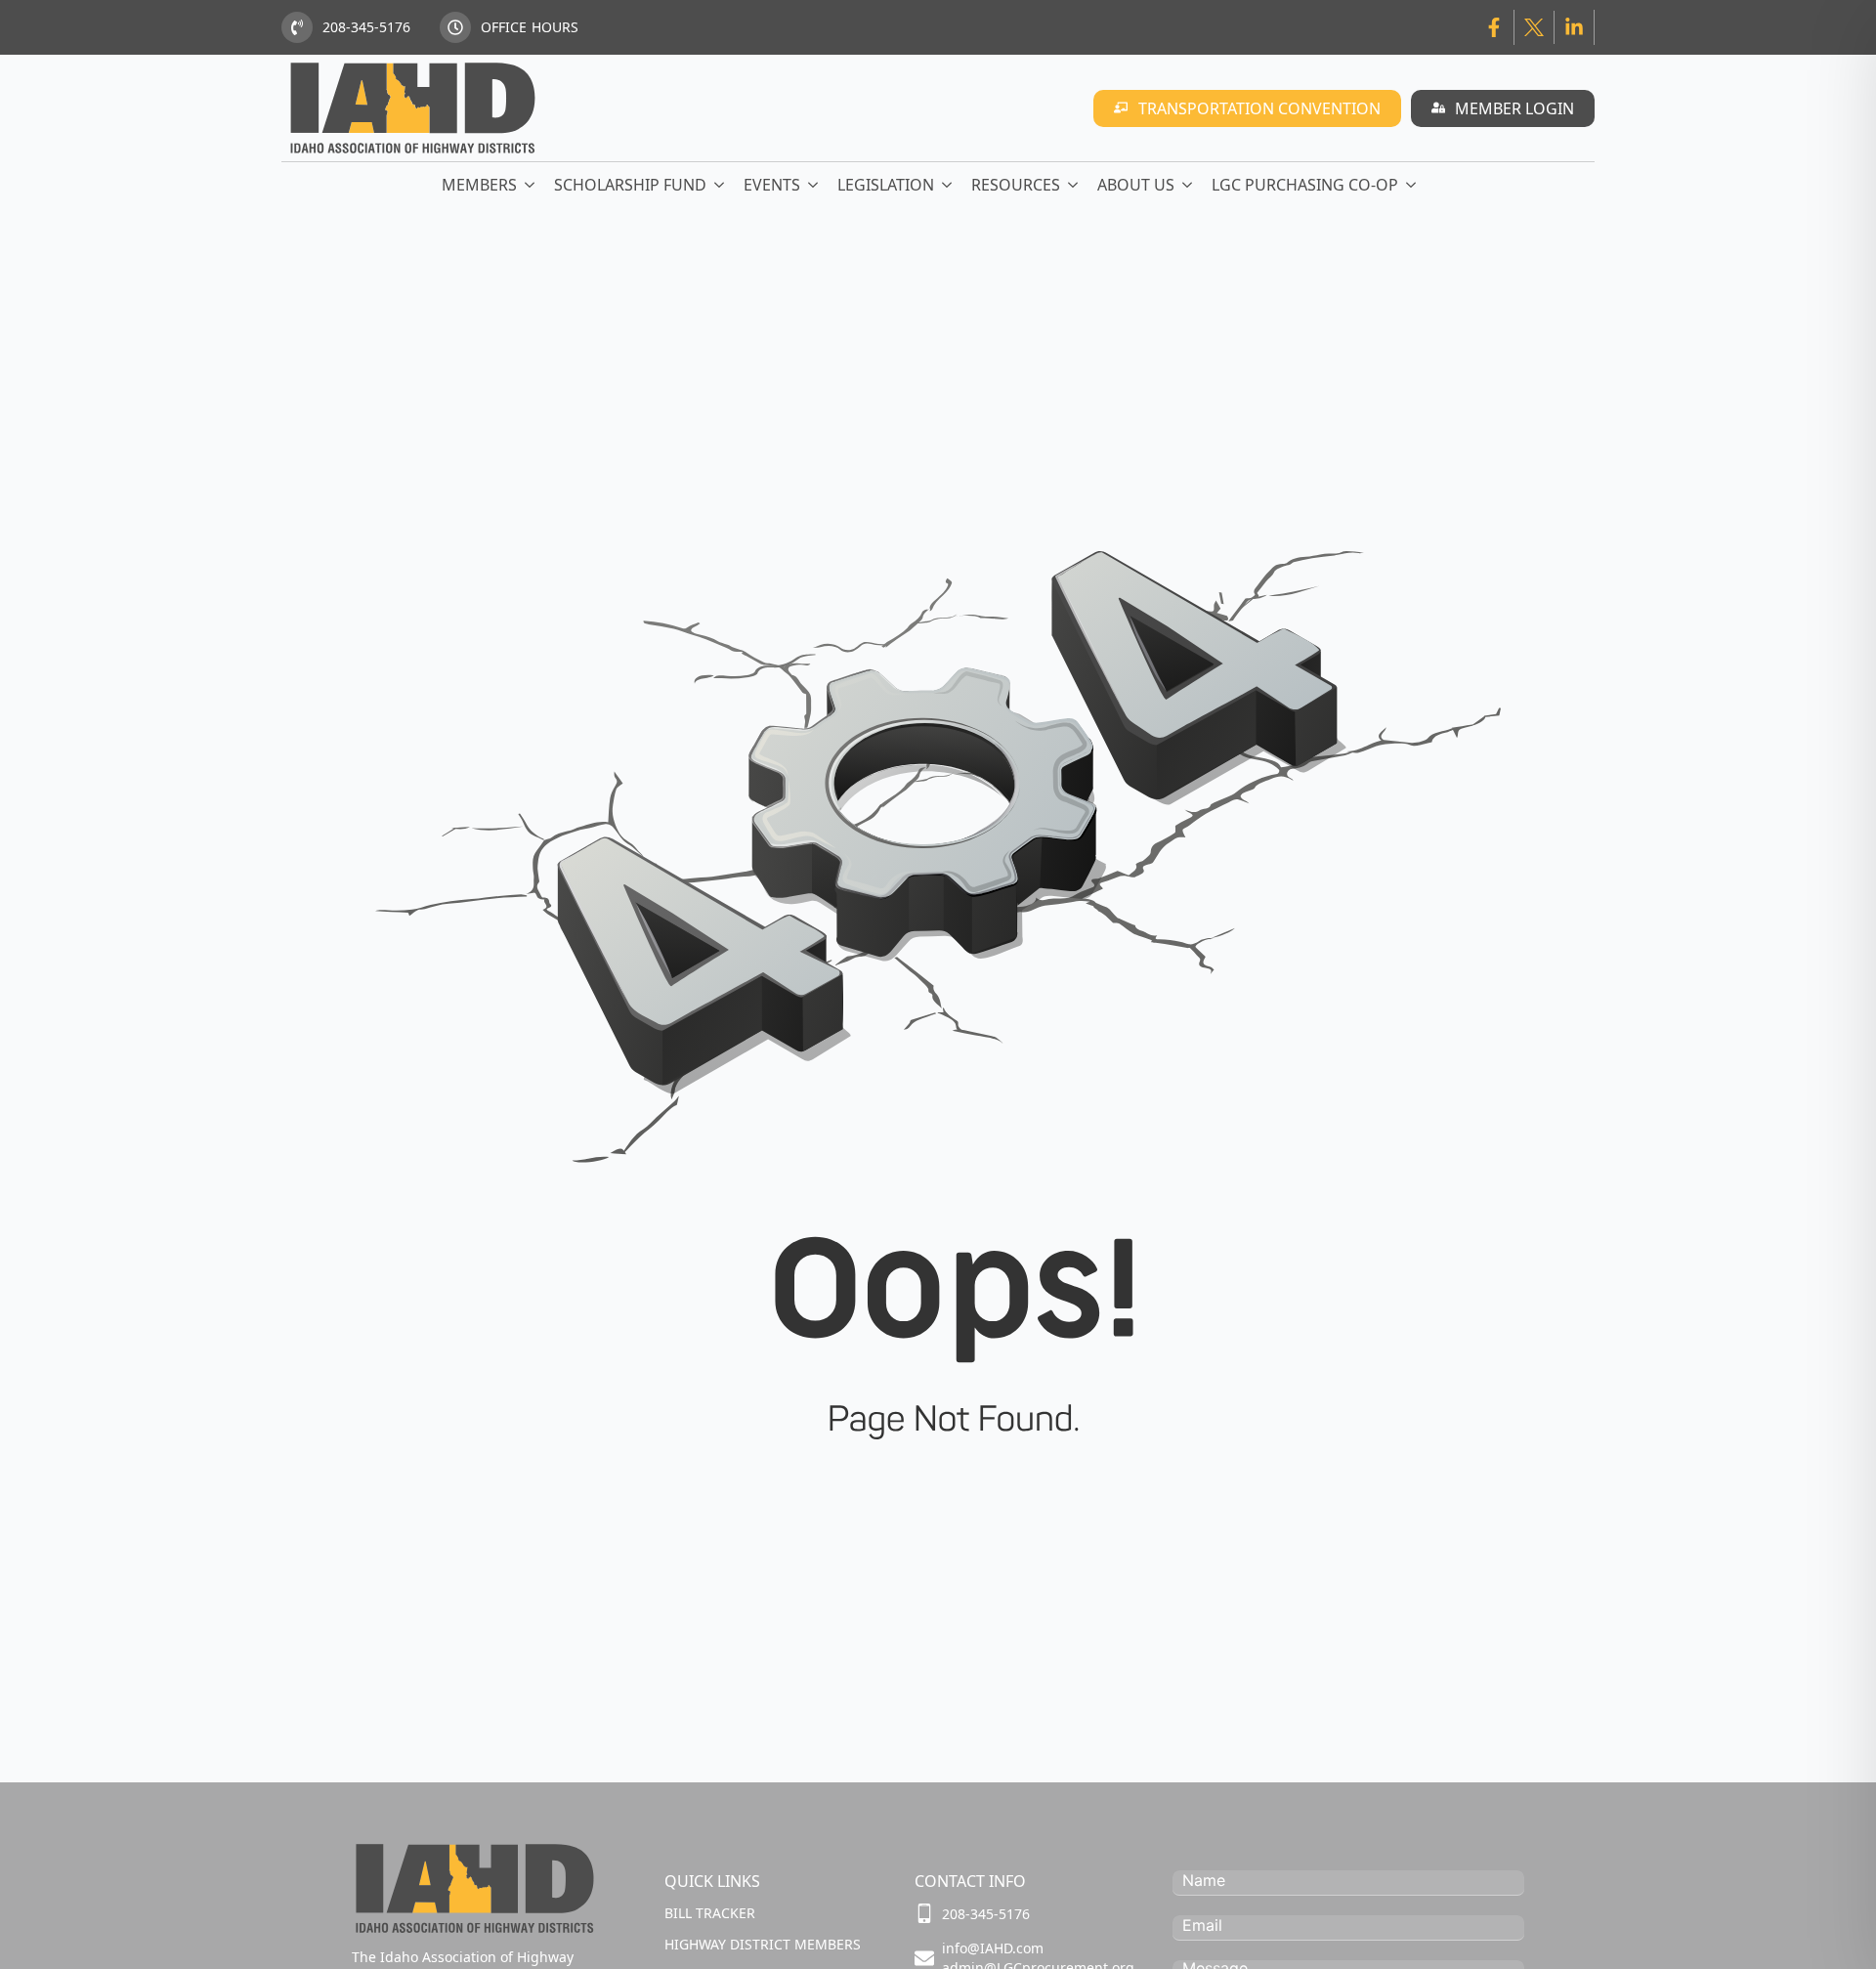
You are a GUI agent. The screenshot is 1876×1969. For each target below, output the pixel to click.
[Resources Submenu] (1074, 185)
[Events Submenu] (814, 185)
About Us (1136, 185)
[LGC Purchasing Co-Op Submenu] (1412, 185)
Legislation (886, 185)
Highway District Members (763, 1944)
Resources (1016, 185)
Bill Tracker (710, 1913)
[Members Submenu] (531, 185)
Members (479, 185)
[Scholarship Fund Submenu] (720, 185)
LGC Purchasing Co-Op (1305, 185)
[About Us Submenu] (1188, 185)
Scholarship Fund (630, 185)
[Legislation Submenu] (948, 185)
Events (772, 185)
